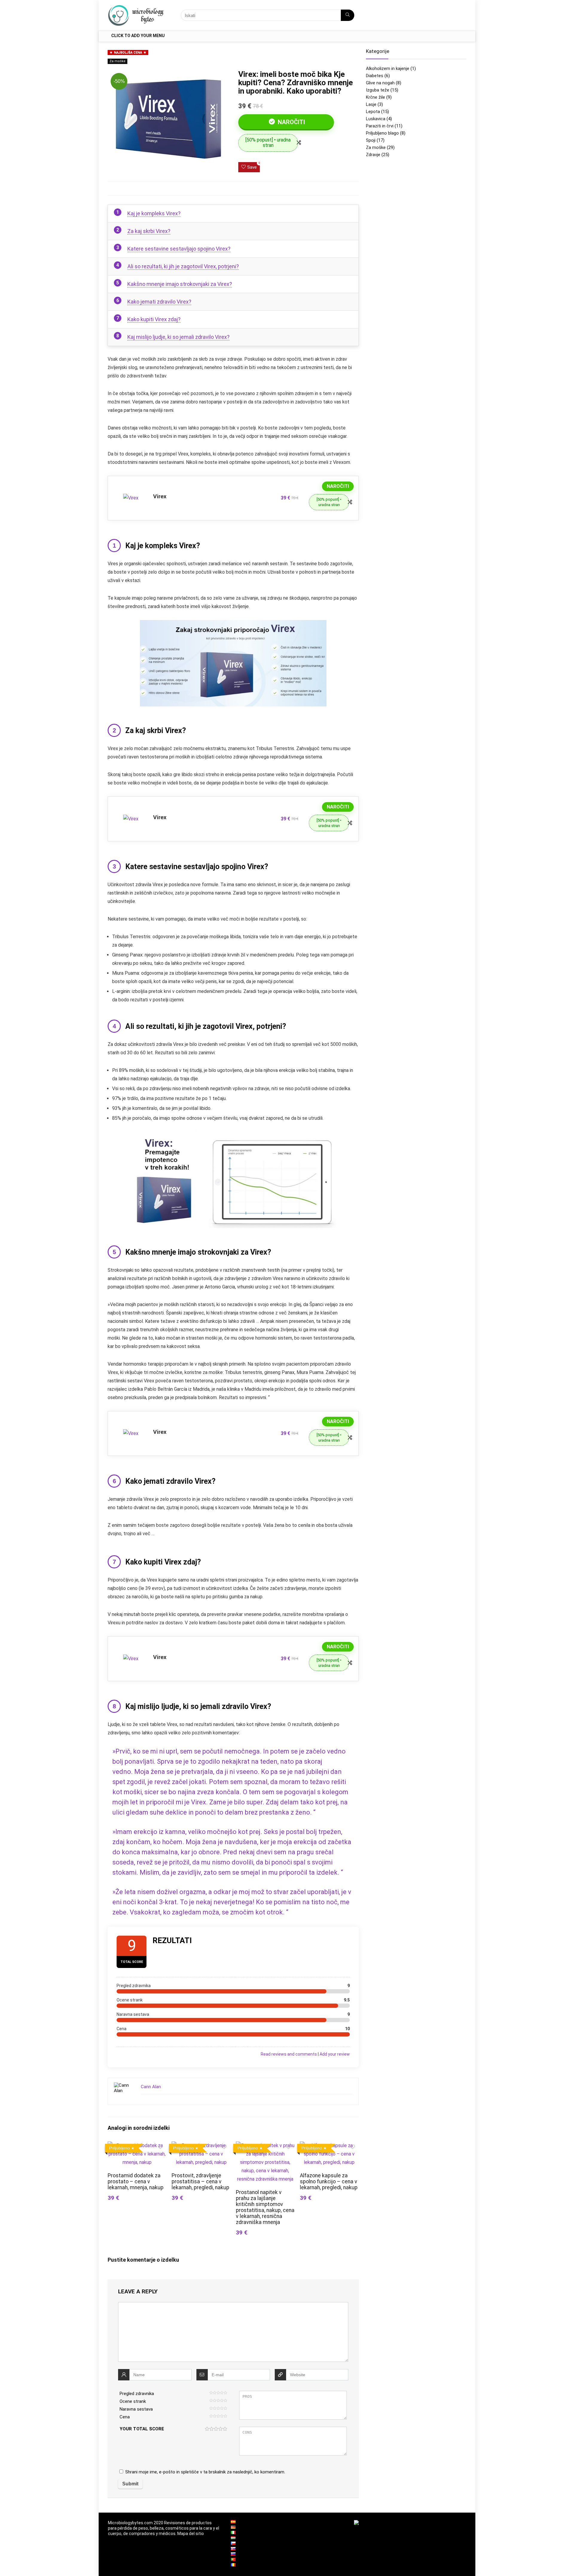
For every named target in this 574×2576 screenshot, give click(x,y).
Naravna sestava (136, 2409)
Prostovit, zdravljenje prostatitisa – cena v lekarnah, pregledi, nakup (200, 2182)
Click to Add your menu (138, 36)
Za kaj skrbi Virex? (149, 231)
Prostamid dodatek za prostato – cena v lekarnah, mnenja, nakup (136, 2182)
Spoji (371, 140)
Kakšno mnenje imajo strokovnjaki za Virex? (180, 284)
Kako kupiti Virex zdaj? (154, 319)
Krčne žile (375, 97)
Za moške (117, 61)
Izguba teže (378, 90)
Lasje (371, 104)
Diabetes (375, 76)
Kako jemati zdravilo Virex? (159, 302)
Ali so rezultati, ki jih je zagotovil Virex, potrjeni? (183, 266)
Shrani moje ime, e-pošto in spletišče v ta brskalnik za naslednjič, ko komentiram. (205, 2472)
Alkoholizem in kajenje (388, 68)
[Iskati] (348, 15)
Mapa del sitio (191, 2534)
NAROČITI (291, 122)
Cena (125, 2417)
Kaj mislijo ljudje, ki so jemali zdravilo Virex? (178, 337)
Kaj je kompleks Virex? (154, 213)
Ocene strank (133, 2401)
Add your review (335, 2054)
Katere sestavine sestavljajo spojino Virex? (179, 249)
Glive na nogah (380, 83)
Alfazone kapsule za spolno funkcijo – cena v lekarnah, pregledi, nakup (329, 2182)
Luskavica (376, 119)
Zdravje (373, 155)
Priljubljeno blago (382, 133)
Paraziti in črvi (380, 126)
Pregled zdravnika (137, 2394)
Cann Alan (151, 2087)
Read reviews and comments (289, 2054)
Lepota (373, 112)
